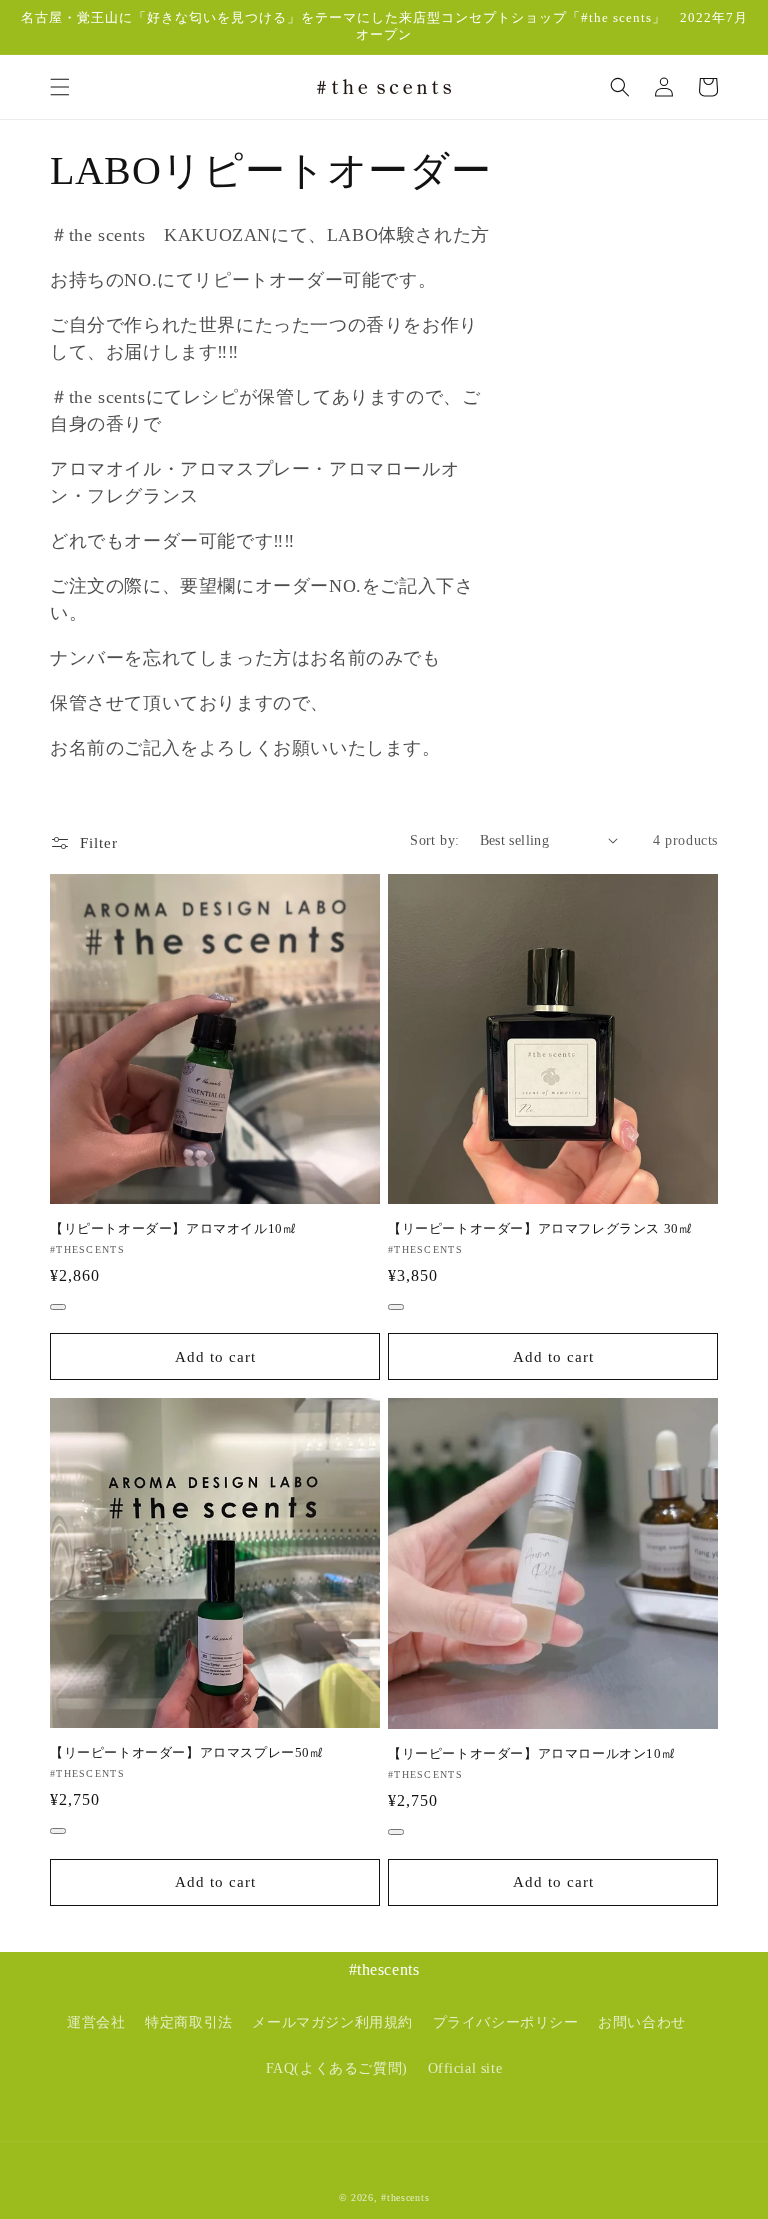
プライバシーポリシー (506, 2022)
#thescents (405, 2197)
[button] (60, 87)
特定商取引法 (189, 2022)
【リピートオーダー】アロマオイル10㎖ (173, 1228)
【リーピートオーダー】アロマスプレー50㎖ (187, 1752)
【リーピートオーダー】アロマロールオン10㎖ (531, 1753)
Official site (465, 2068)
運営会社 (96, 2022)
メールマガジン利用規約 (332, 2022)
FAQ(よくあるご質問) (337, 2068)
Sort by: (434, 840)
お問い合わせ (642, 2022)
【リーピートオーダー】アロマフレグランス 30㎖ (540, 1228)
